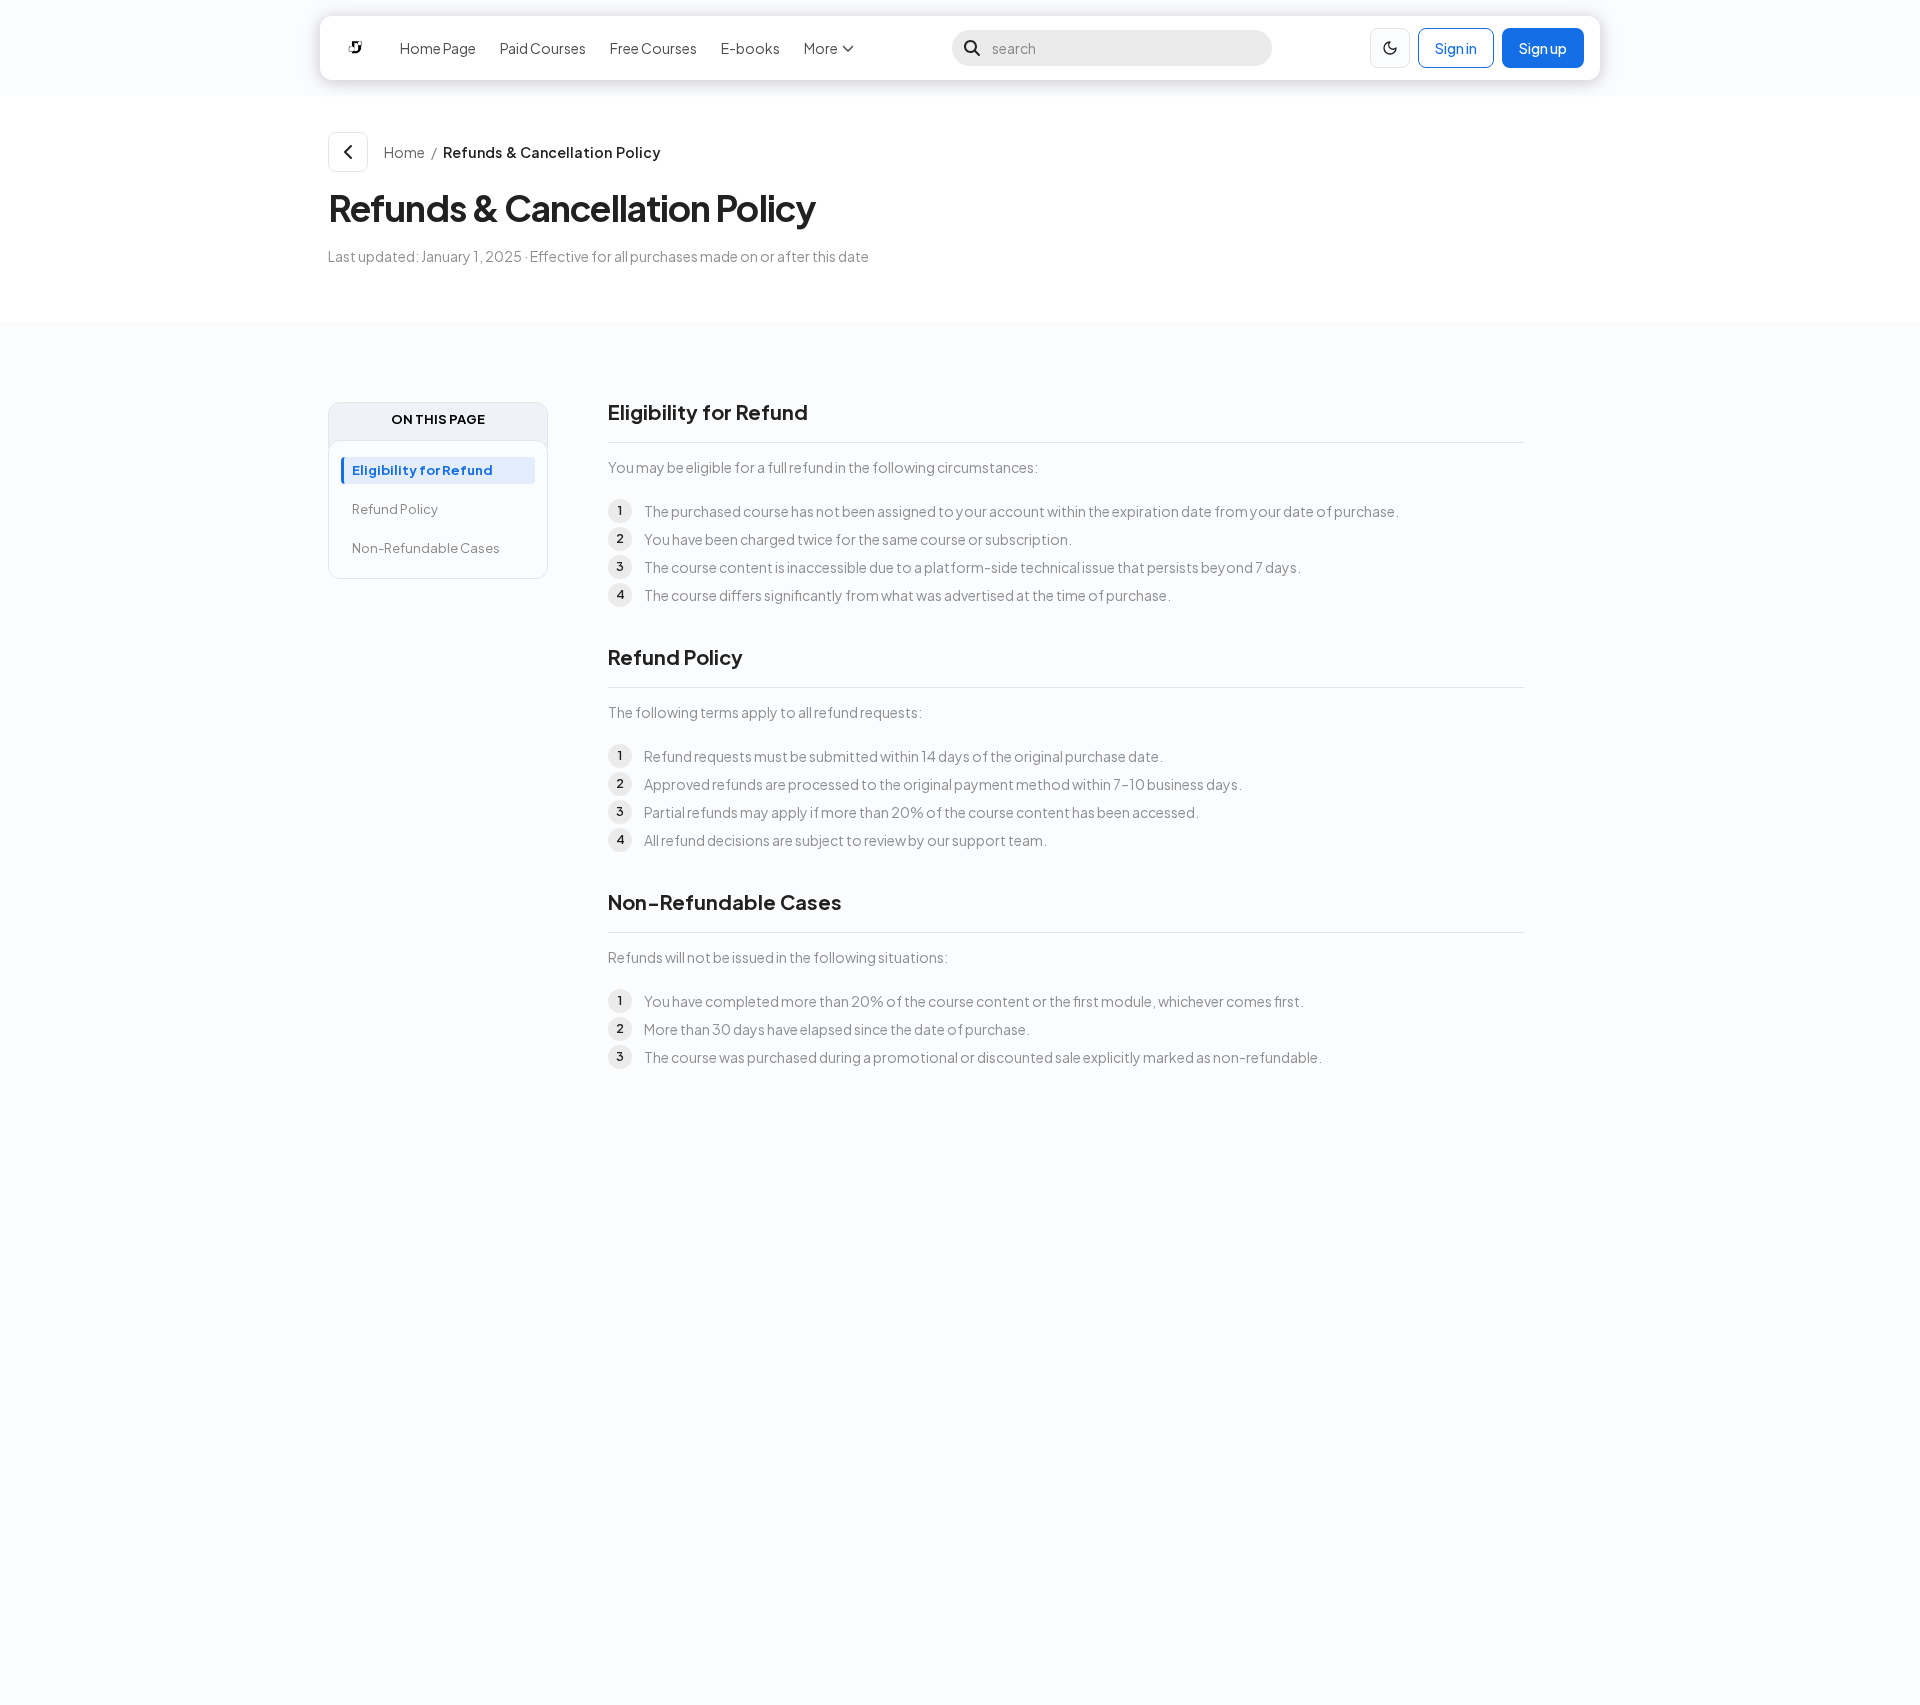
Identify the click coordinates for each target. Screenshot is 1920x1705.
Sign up (1543, 48)
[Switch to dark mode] (1390, 48)
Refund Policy (395, 509)
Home (404, 152)
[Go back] (348, 152)
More (821, 48)
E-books (750, 48)
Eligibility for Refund (422, 470)
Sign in (1456, 48)
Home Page (438, 48)
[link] (1013, 152)
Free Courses (653, 48)
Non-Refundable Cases (426, 548)
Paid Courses (543, 48)
